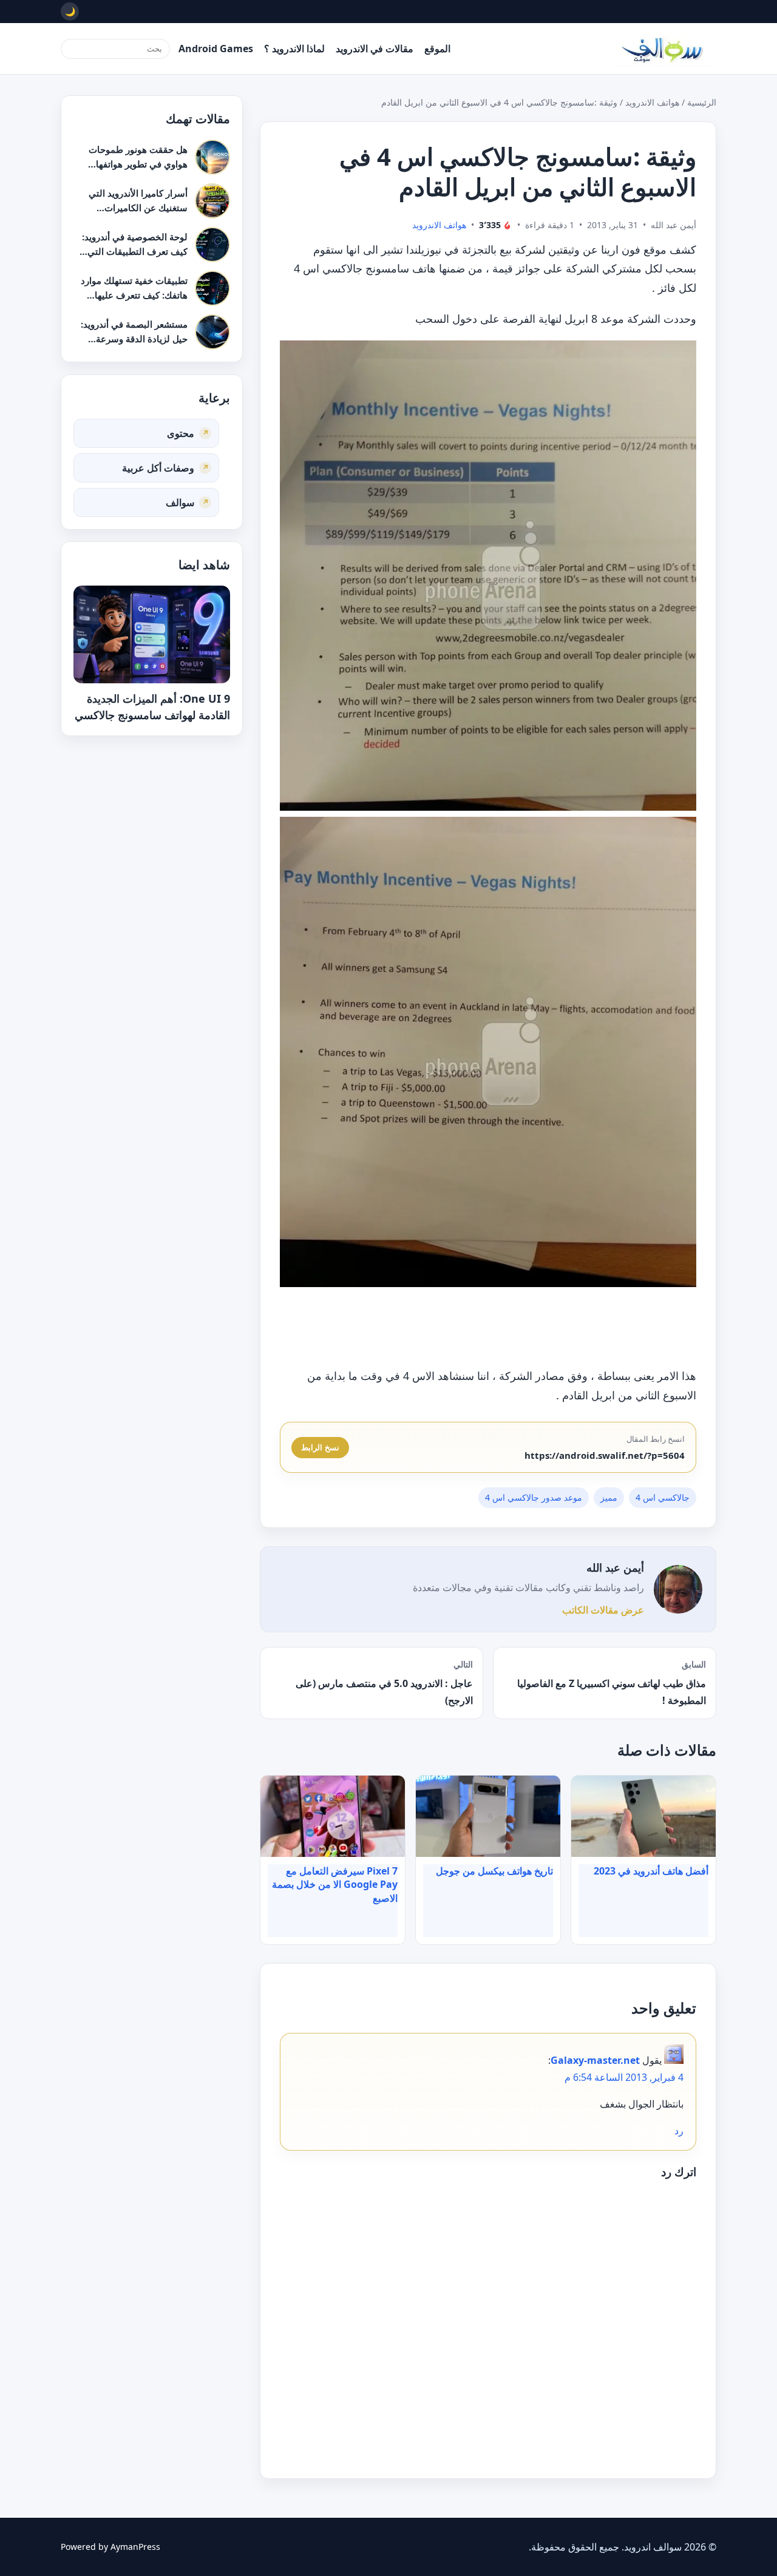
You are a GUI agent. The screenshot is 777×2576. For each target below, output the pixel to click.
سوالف (180, 502)
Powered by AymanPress (110, 2547)
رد (679, 2131)
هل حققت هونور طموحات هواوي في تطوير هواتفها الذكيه (138, 164)
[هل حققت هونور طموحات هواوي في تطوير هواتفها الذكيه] (212, 157)
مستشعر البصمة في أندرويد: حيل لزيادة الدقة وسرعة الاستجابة (134, 338)
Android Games (216, 49)
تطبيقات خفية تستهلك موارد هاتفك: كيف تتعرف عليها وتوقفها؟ (134, 295)
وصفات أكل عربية (158, 467)
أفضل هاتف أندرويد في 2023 (651, 1871)
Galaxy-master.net (595, 2060)
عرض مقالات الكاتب (603, 1610)
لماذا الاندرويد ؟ (294, 49)
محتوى (181, 433)
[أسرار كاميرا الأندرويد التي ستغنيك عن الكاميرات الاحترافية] (212, 201)
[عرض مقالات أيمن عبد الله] (678, 1589)
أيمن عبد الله (615, 1567)
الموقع (437, 49)
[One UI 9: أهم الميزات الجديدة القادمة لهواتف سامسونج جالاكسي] (152, 634)
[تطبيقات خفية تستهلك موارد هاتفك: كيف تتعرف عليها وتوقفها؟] (212, 288)
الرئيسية (702, 102)
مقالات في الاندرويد (375, 49)
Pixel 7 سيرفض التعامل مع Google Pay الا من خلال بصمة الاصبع (335, 1885)
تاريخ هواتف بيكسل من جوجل (494, 1871)
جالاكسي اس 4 (663, 1497)
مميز (609, 1497)
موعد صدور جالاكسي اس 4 (534, 1497)
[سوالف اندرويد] (662, 49)
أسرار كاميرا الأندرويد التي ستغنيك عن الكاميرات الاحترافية (138, 207)
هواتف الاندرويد (652, 102)
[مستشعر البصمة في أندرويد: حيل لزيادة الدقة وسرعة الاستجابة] (212, 332)
